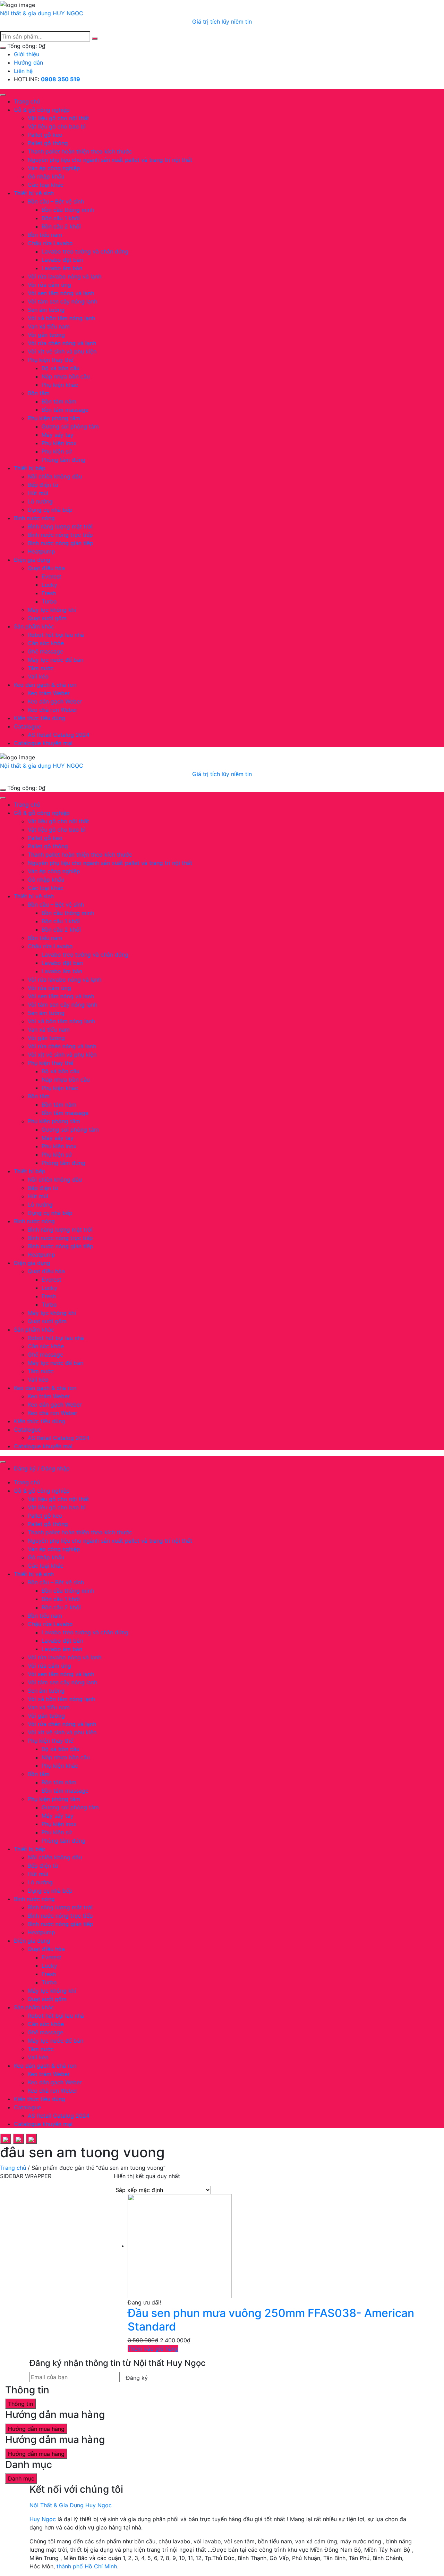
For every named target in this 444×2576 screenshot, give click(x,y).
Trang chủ (27, 101)
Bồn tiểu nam (45, 235)
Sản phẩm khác (34, 626)
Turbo (49, 601)
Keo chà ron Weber (53, 710)
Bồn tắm (39, 393)
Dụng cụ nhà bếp (50, 510)
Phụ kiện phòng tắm (54, 418)
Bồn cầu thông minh (68, 210)
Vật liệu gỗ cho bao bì (57, 126)
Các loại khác (46, 185)
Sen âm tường (46, 310)
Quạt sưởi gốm (47, 618)
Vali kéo (38, 676)
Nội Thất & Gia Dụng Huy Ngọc (71, 2505)
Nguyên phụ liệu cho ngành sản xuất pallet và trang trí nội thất (110, 160)
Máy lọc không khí (52, 610)
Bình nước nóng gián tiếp (61, 543)
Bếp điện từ (43, 485)
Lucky (49, 585)
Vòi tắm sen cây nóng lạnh (62, 301)
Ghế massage (45, 651)
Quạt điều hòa (46, 568)
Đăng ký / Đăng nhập (42, 1468)
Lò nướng (40, 501)
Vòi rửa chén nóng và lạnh (62, 343)
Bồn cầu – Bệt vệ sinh (56, 201)
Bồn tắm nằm (59, 401)
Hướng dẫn (28, 62)
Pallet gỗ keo (45, 135)
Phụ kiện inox (59, 443)
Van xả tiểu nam (49, 326)
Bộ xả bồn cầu (61, 368)
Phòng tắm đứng (63, 460)
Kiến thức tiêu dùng (40, 718)
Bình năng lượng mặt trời (60, 526)
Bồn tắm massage (65, 410)
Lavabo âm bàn (62, 268)
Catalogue (27, 726)
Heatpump (41, 551)
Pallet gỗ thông (48, 143)
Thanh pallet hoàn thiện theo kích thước (80, 151)
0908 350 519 (61, 79)
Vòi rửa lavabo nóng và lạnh (65, 276)
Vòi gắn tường (46, 335)
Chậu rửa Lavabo (50, 243)
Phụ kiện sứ (57, 451)
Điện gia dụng (32, 560)
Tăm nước (41, 668)
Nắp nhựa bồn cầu (66, 376)
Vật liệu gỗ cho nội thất (58, 118)
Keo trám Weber (49, 693)
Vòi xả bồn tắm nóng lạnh (61, 318)
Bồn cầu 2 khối (61, 226)
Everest (52, 576)
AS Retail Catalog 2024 (59, 735)
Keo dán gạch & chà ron (45, 685)
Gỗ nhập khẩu (46, 176)
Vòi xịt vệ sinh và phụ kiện (62, 351)
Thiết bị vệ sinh (34, 193)
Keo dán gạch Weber (55, 701)
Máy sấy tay (58, 435)
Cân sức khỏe (46, 643)
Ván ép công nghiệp (54, 168)
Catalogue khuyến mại (43, 743)
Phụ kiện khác (60, 385)
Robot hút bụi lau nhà (56, 635)
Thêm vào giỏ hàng (153, 2349)
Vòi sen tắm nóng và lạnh (61, 293)
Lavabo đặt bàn (62, 260)
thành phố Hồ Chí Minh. (87, 2566)
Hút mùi (38, 493)
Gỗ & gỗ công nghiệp (42, 110)
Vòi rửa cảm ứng (49, 285)
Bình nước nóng (34, 518)
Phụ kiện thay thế (50, 360)
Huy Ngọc (43, 2519)
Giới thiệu (27, 54)
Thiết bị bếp (30, 468)
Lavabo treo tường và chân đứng (85, 251)
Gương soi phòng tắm (70, 426)
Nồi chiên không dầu (55, 476)
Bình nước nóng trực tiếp (60, 535)
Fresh (49, 593)
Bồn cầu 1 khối (61, 218)
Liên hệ (23, 71)
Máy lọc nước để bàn (55, 660)
